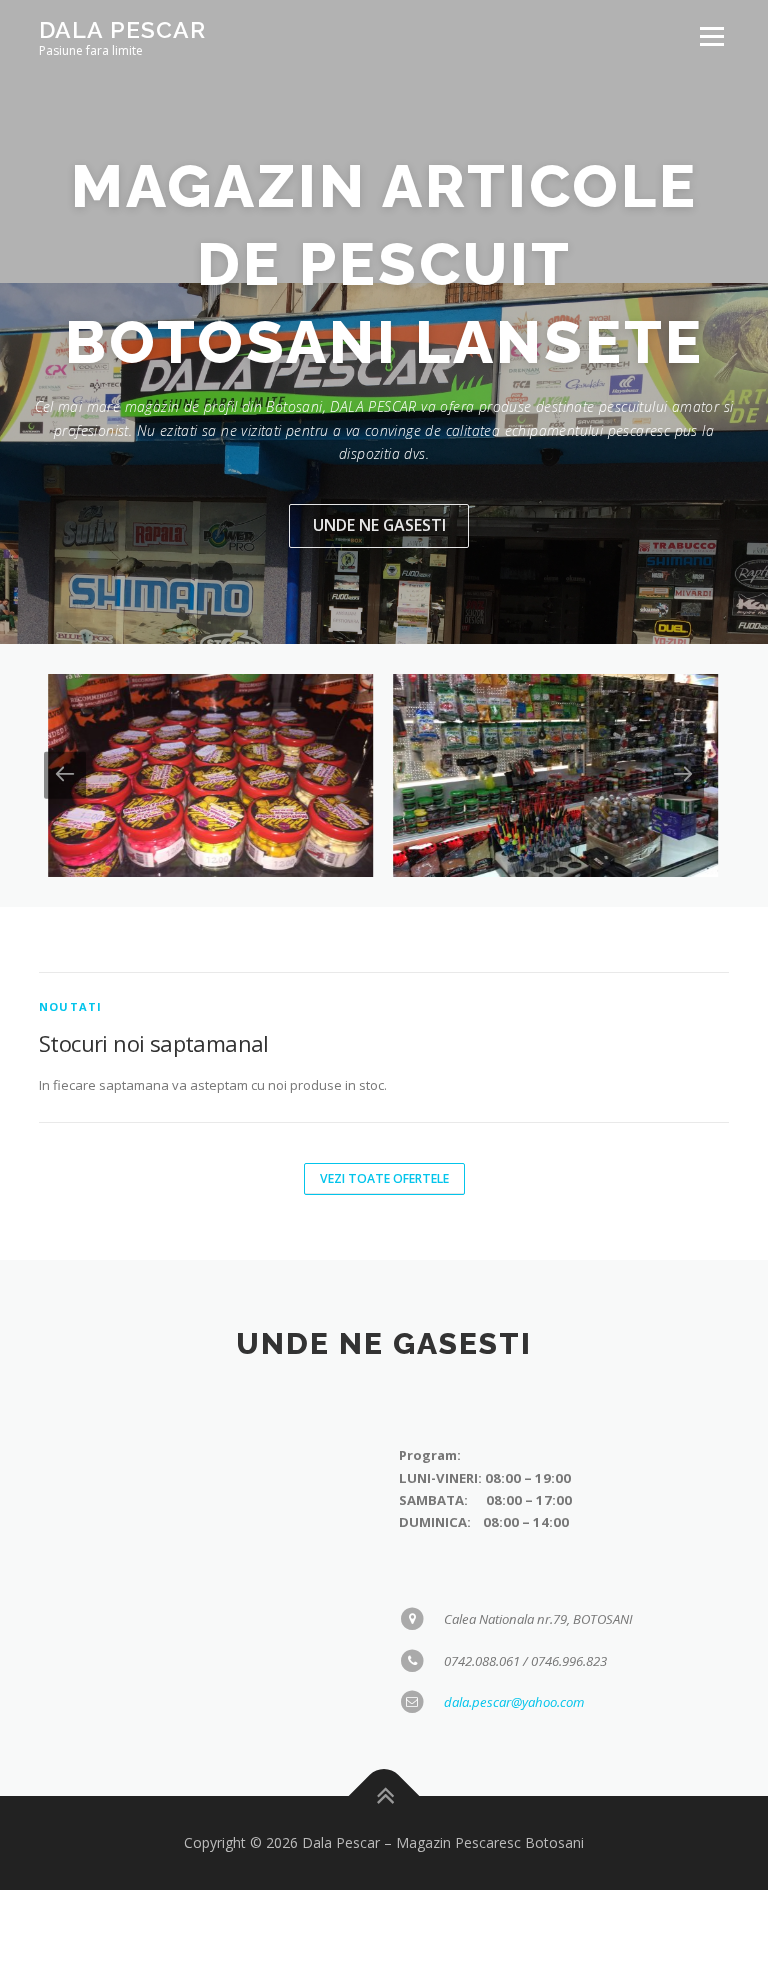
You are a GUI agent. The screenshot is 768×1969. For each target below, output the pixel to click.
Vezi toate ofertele (384, 1178)
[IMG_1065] (546, 775)
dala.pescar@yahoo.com (514, 1702)
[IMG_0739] (201, 775)
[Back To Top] (384, 1795)
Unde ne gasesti (379, 525)
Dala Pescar (122, 29)
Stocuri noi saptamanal (154, 1043)
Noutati (70, 1006)
